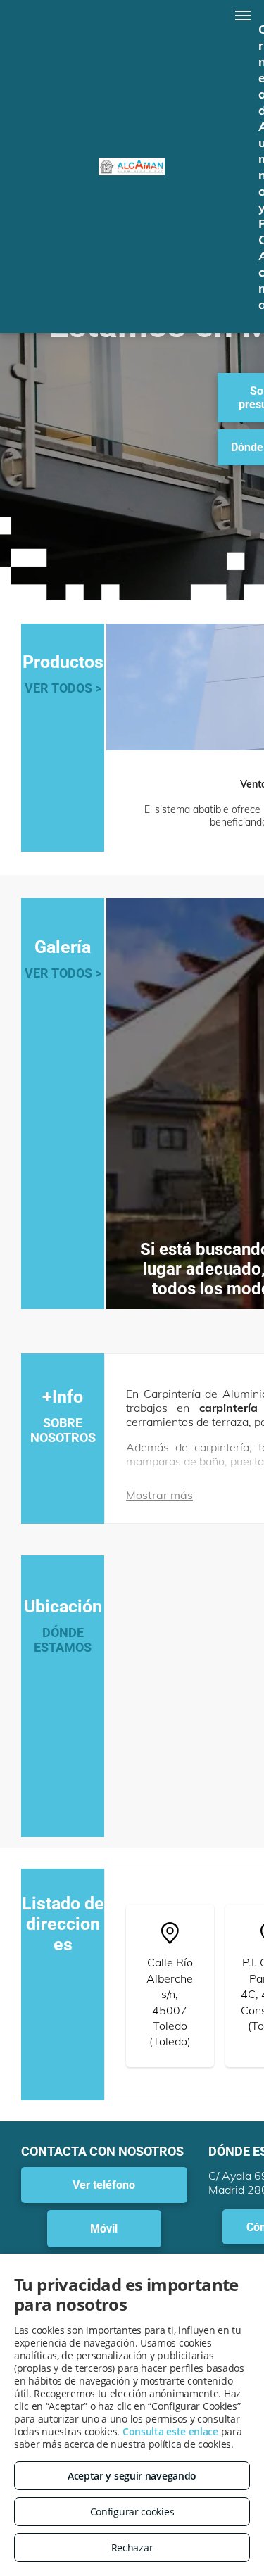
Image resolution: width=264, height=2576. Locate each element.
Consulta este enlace (170, 2431)
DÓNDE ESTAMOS (63, 1640)
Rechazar (132, 2547)
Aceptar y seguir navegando (132, 2476)
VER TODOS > (63, 688)
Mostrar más (159, 1495)
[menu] (243, 15)
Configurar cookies (132, 2512)
